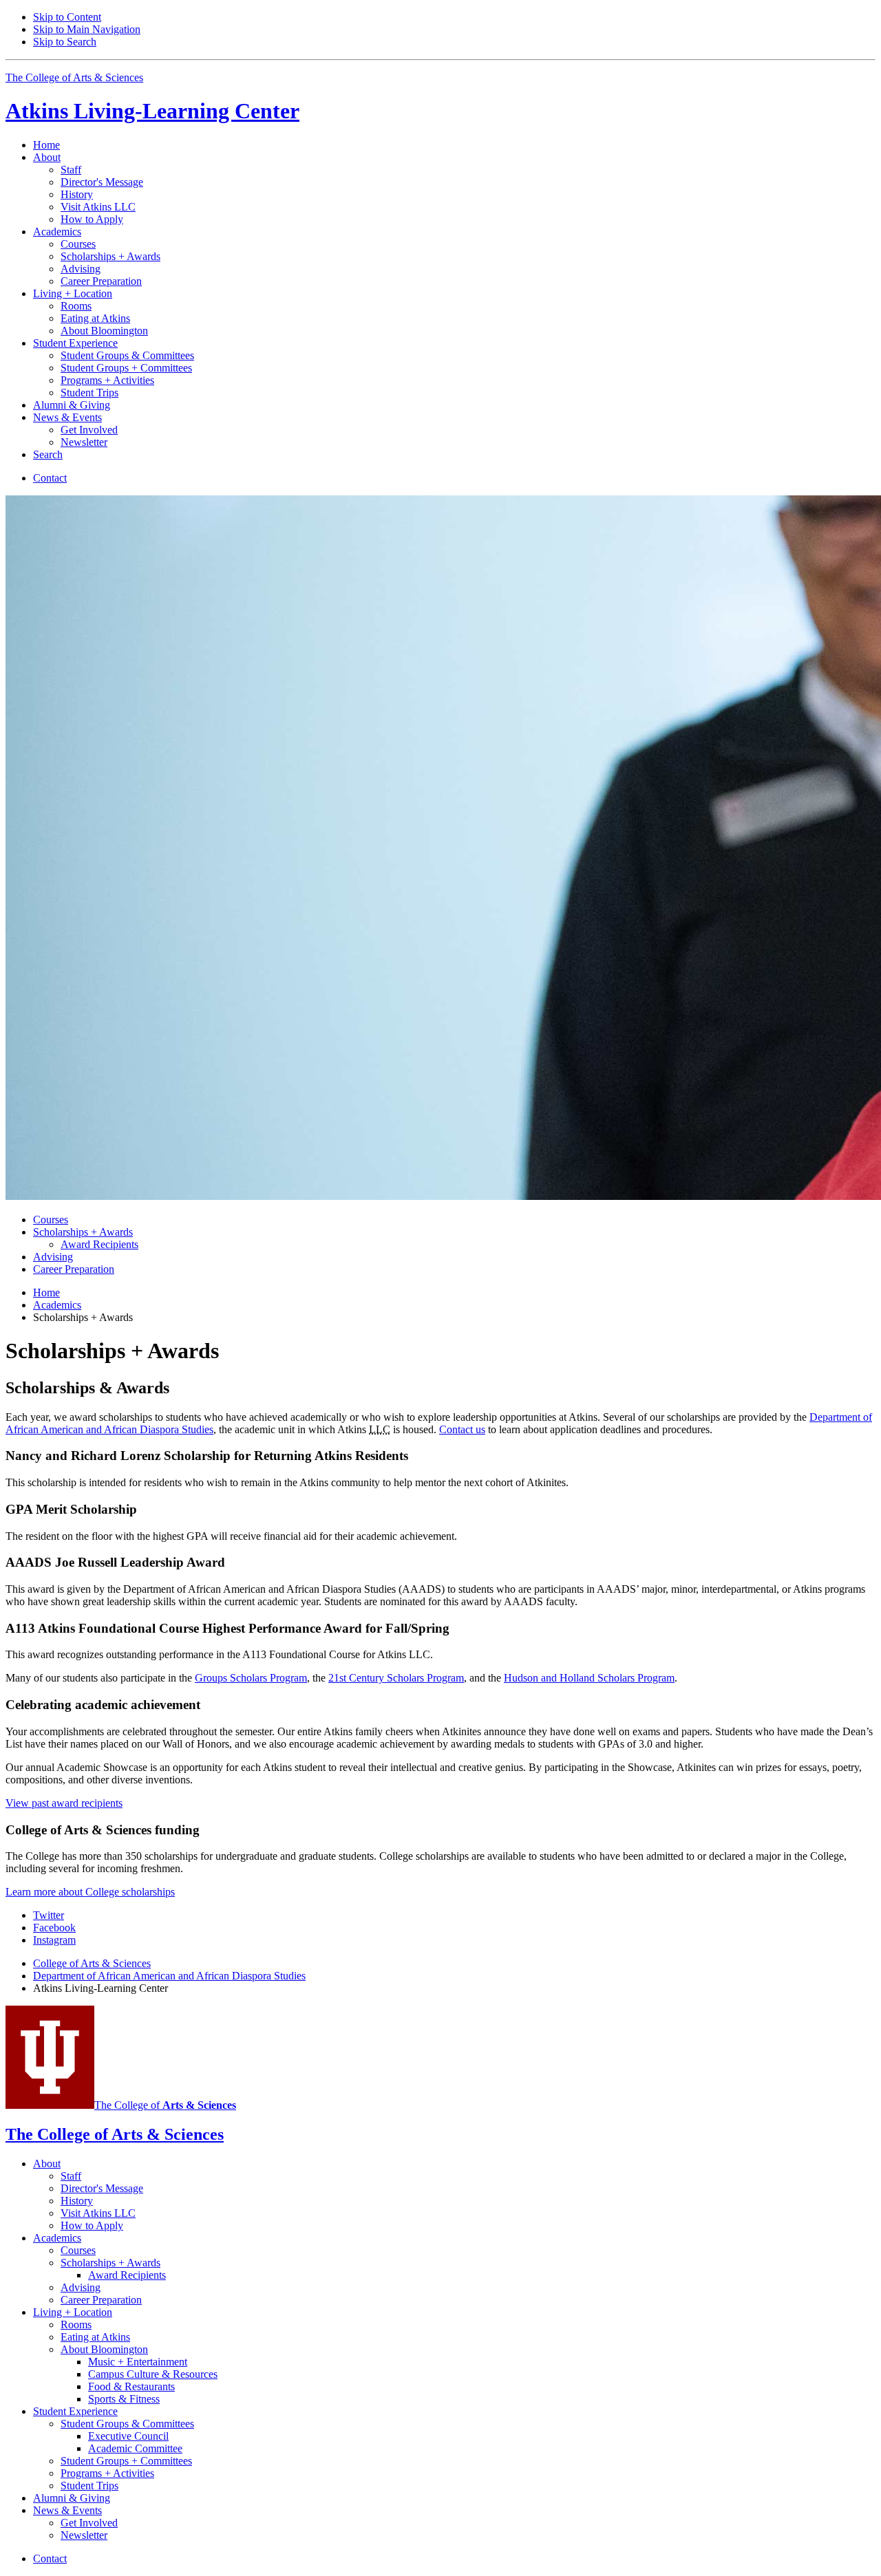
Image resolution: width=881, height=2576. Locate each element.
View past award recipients (64, 1803)
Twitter (49, 1915)
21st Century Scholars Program (396, 1678)
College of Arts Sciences (92, 1963)
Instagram (54, 1940)
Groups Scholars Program (251, 1678)
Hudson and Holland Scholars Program (589, 1678)
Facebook (54, 1928)
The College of (165, 2105)
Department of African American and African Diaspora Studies (169, 1976)
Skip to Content (67, 17)
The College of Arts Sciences (74, 77)
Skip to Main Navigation (87, 29)
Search (48, 454)
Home (46, 145)
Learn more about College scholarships (90, 1892)
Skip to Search (65, 42)
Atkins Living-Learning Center (152, 111)
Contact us (462, 1429)
